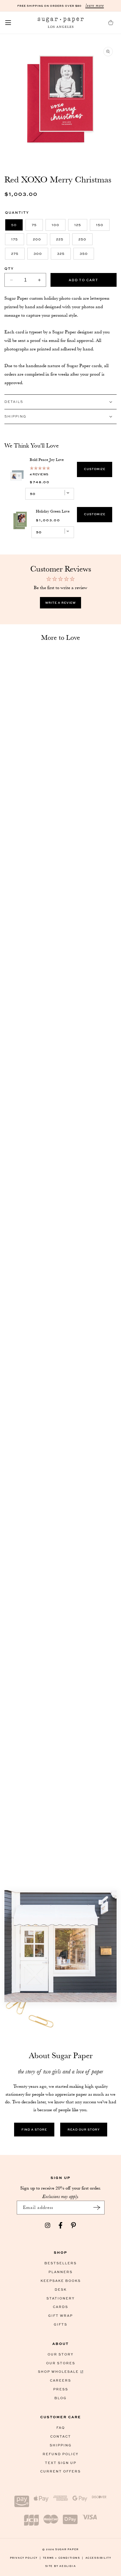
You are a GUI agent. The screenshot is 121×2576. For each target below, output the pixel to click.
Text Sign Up (61, 2463)
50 (14, 225)
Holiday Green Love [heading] (53, 511)
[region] (60, 495)
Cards (60, 2307)
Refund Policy (60, 2454)
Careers (60, 2380)
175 (15, 239)
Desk (61, 2289)
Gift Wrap (60, 2315)
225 (60, 239)
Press (61, 2389)
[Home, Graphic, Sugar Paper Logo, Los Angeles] (60, 23)
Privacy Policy (26, 2558)
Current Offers (60, 2471)
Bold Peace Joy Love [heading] (47, 459)
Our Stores (61, 2363)
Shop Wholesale (58, 2371)
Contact (61, 2436)
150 (100, 225)
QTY (9, 268)
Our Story (60, 2354)
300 (38, 253)
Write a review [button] (60, 603)
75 (34, 225)
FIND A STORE (34, 2129)
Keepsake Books (61, 2281)
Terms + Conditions (63, 2558)
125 (78, 225)
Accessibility (98, 2558)
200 (37, 239)
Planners (60, 2272)
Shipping (61, 2445)
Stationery (60, 2298)
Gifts (60, 2324)
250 (82, 239)
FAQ (61, 2427)
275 (15, 253)
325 (61, 253)
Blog (60, 2398)
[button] (8, 23)
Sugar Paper (67, 2549)
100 (56, 225)
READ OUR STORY (84, 2129)
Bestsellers (60, 2263)
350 (84, 253)
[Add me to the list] (97, 2208)
